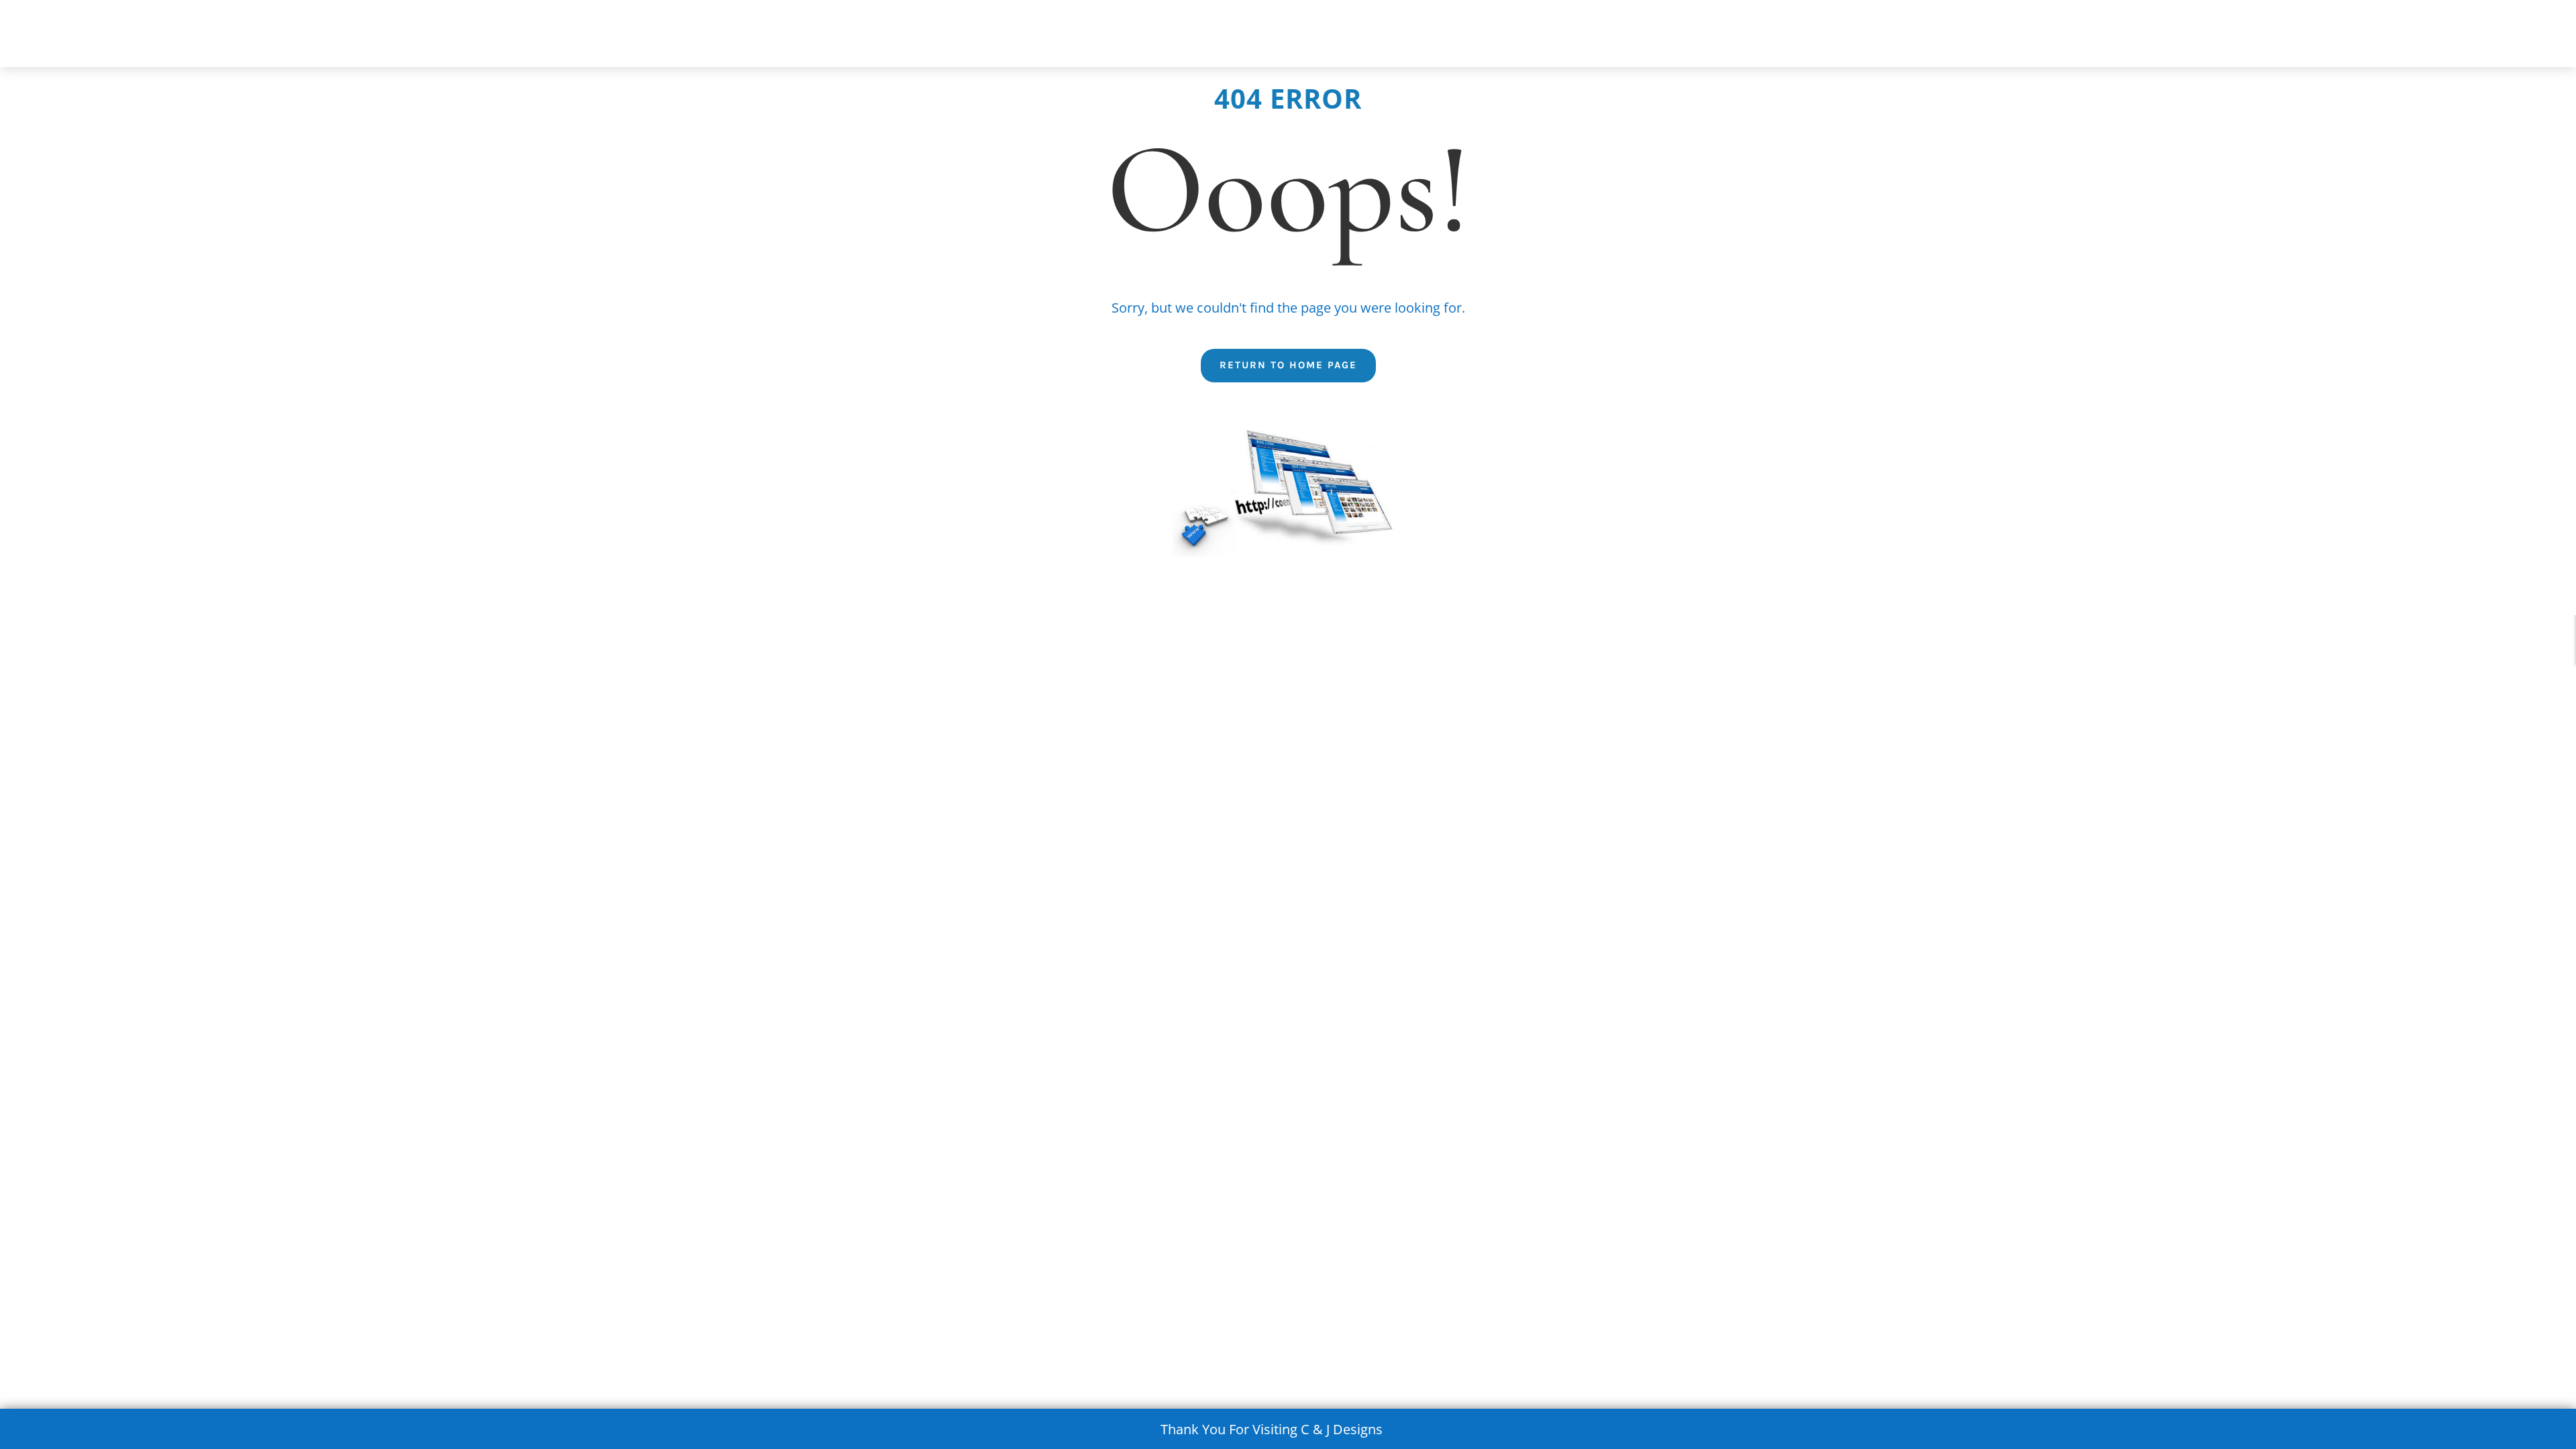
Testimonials (1892, 36)
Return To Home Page (1288, 365)
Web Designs (1684, 36)
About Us (1298, 36)
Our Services (1480, 36)
